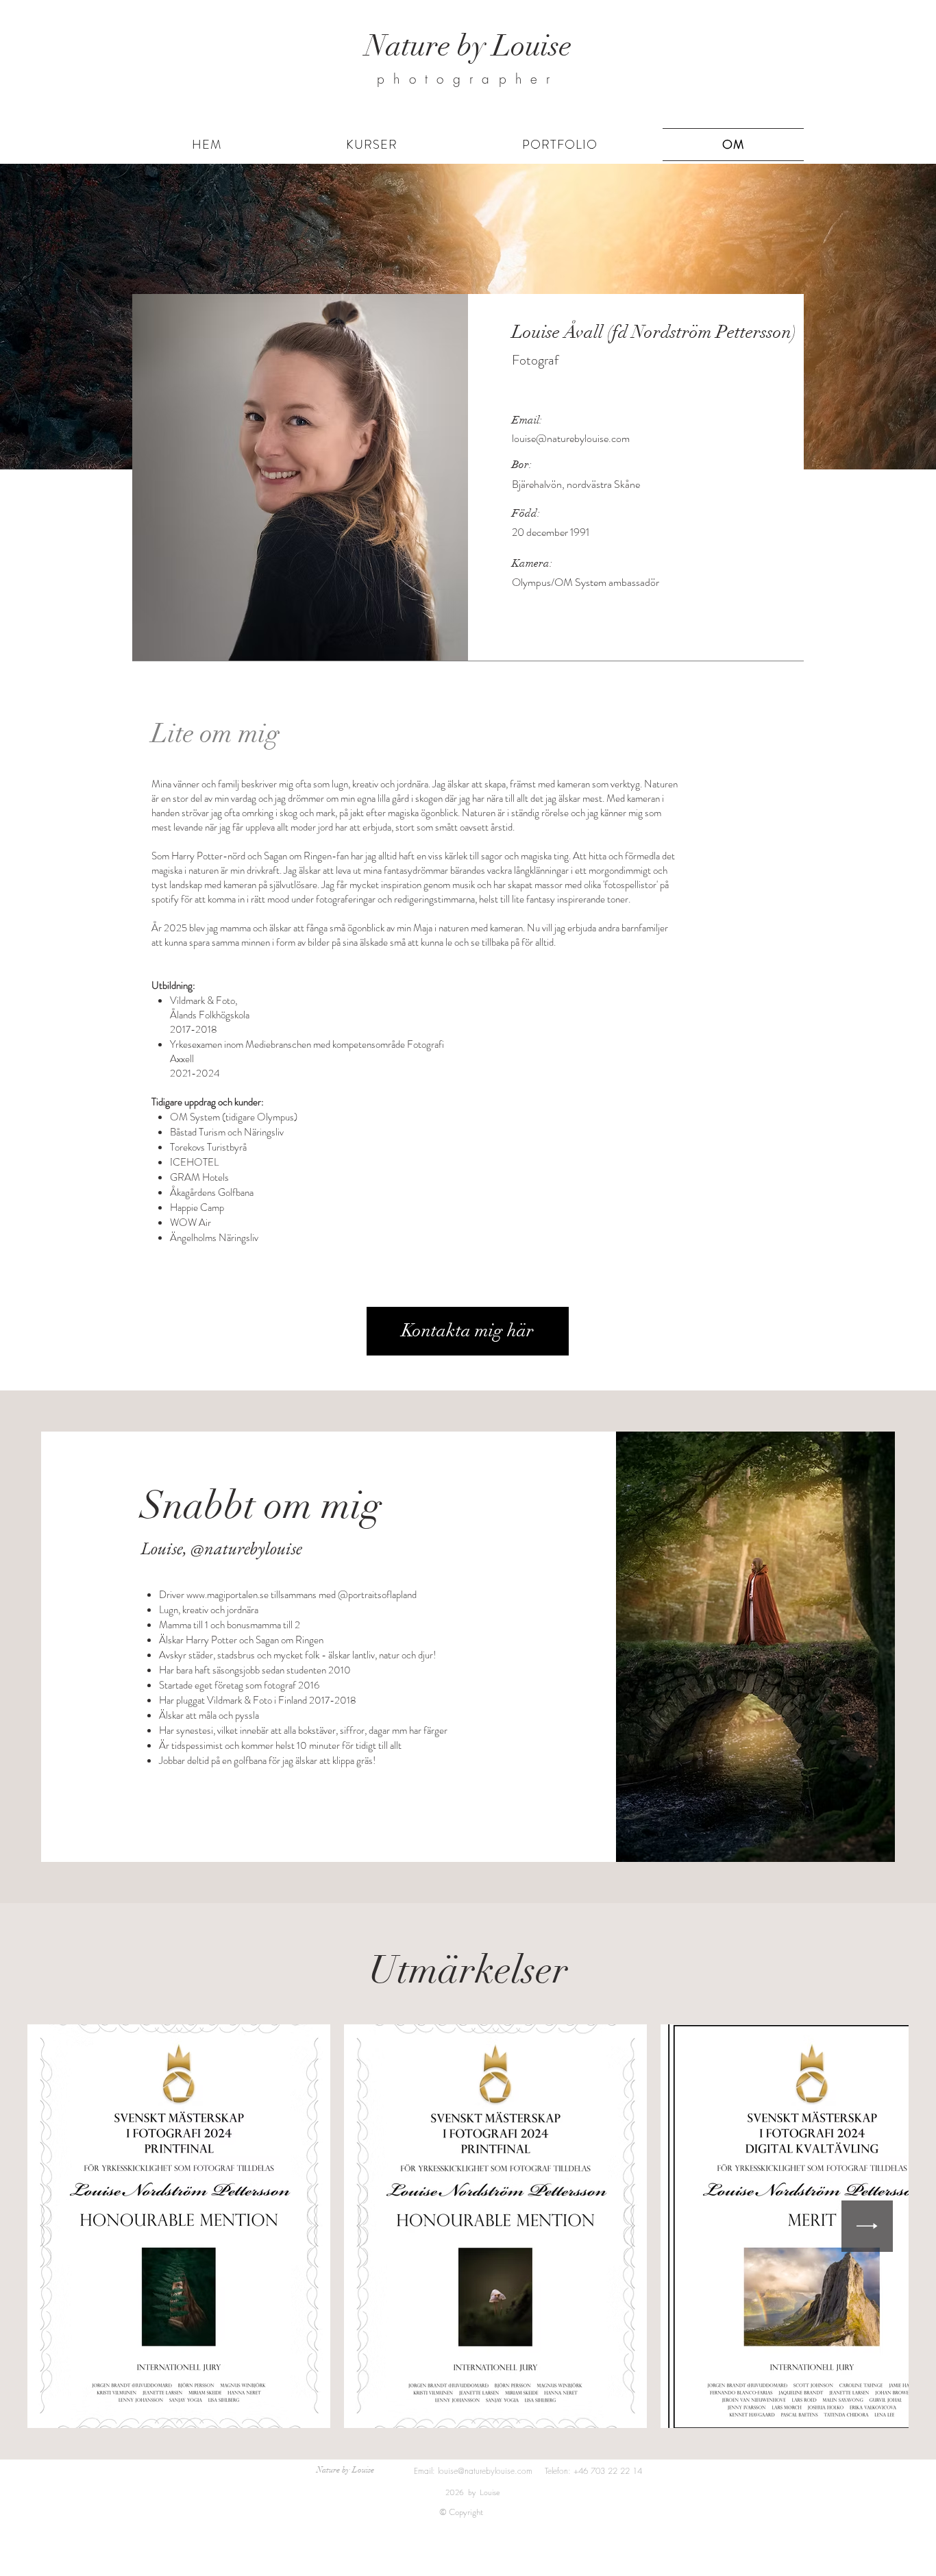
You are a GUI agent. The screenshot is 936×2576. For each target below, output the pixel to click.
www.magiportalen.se (227, 1595)
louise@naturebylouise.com (571, 438)
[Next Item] (867, 2226)
